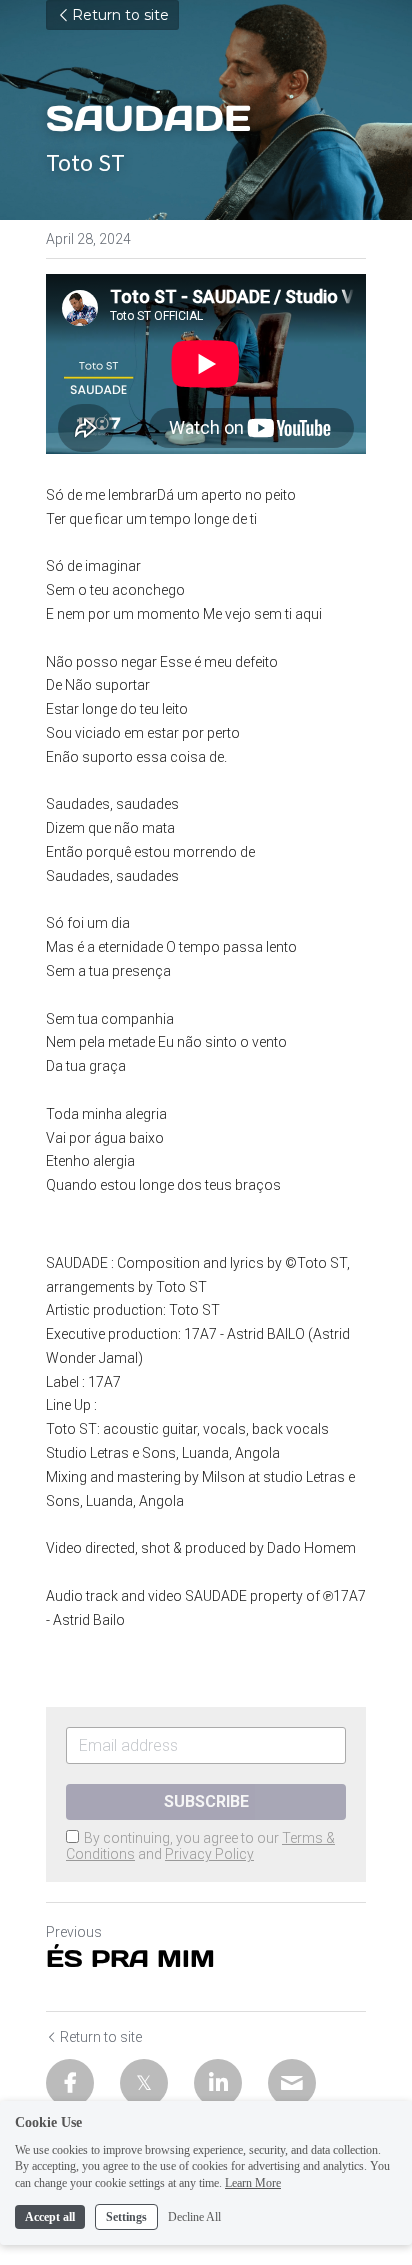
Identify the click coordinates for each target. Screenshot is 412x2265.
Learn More (253, 2183)
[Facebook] (70, 2083)
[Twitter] (144, 2083)
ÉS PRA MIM (130, 1959)
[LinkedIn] (218, 2083)
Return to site (120, 15)
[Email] (292, 2083)
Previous (74, 1932)
